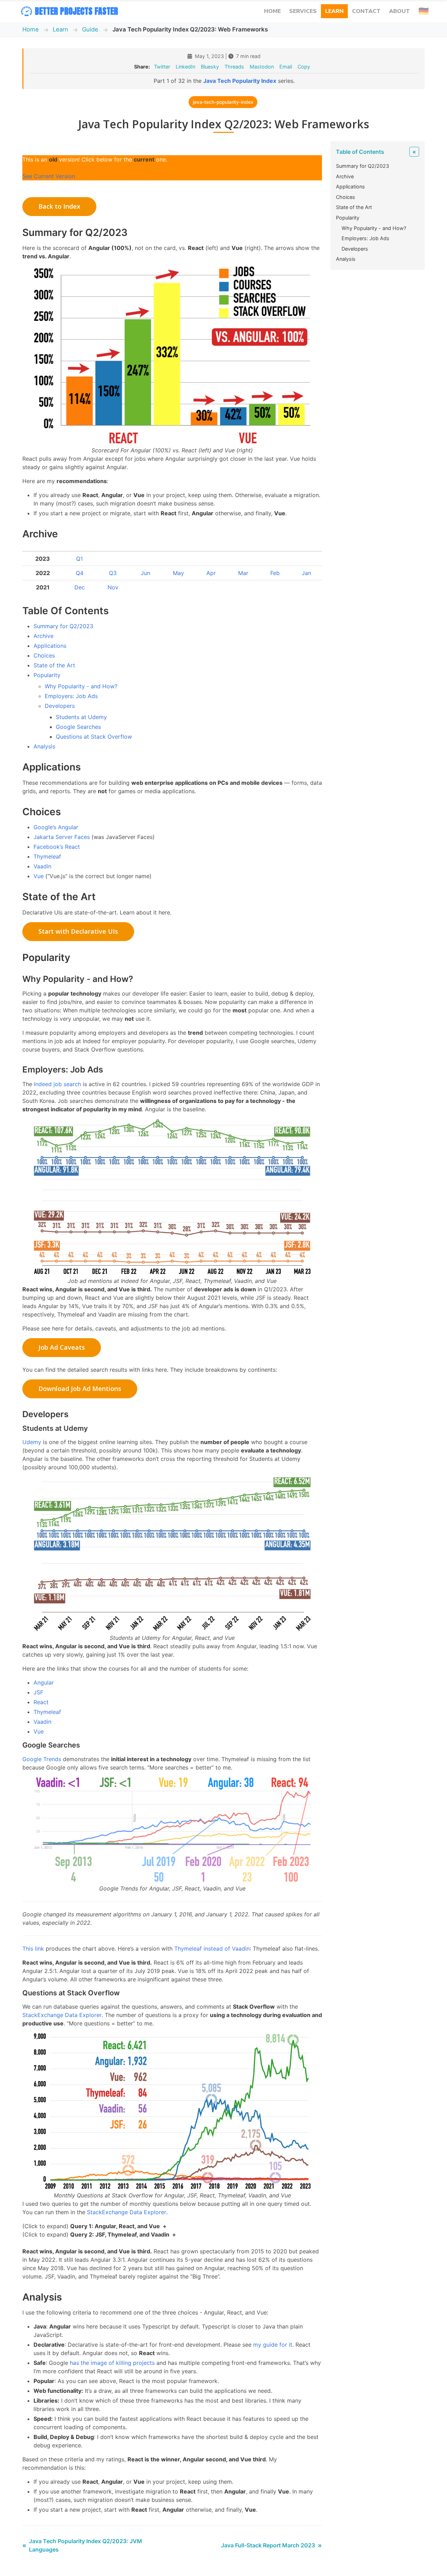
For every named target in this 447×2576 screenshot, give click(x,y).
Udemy (32, 1442)
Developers (60, 706)
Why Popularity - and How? (81, 686)
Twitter (162, 67)
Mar (243, 573)
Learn (60, 29)
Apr (211, 573)
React (41, 1702)
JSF (38, 1692)
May (178, 573)
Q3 (113, 573)
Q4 (80, 573)
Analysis (44, 746)
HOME (272, 11)
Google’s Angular (56, 827)
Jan (306, 573)
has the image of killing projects (112, 2363)
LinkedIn (185, 67)
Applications (50, 646)
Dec (80, 587)
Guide (90, 29)
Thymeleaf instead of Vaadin (212, 1949)
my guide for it (273, 2345)
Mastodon (262, 67)
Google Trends (42, 1759)
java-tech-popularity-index (223, 102)
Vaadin (42, 866)
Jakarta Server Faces (62, 837)
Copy (304, 67)
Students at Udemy (81, 717)
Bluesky (210, 67)
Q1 (79, 559)
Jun (145, 573)
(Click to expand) (91, 2226)
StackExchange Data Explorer (62, 2015)
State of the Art (54, 665)
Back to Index (59, 206)
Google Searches (78, 727)
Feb (275, 573)
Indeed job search (57, 1084)
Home (31, 29)
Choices (44, 655)
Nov (113, 587)
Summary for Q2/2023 (63, 626)
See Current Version (49, 176)
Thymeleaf (47, 856)
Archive (43, 636)
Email (286, 67)
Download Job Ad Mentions (80, 1389)
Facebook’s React (57, 847)
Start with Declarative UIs (78, 931)
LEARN (334, 11)
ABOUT (400, 11)
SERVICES (303, 11)
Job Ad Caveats (62, 1347)
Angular (44, 1682)
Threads (234, 67)
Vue (39, 876)
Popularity (47, 675)
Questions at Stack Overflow (94, 737)
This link (33, 1949)
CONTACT (366, 11)
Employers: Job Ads (71, 696)
